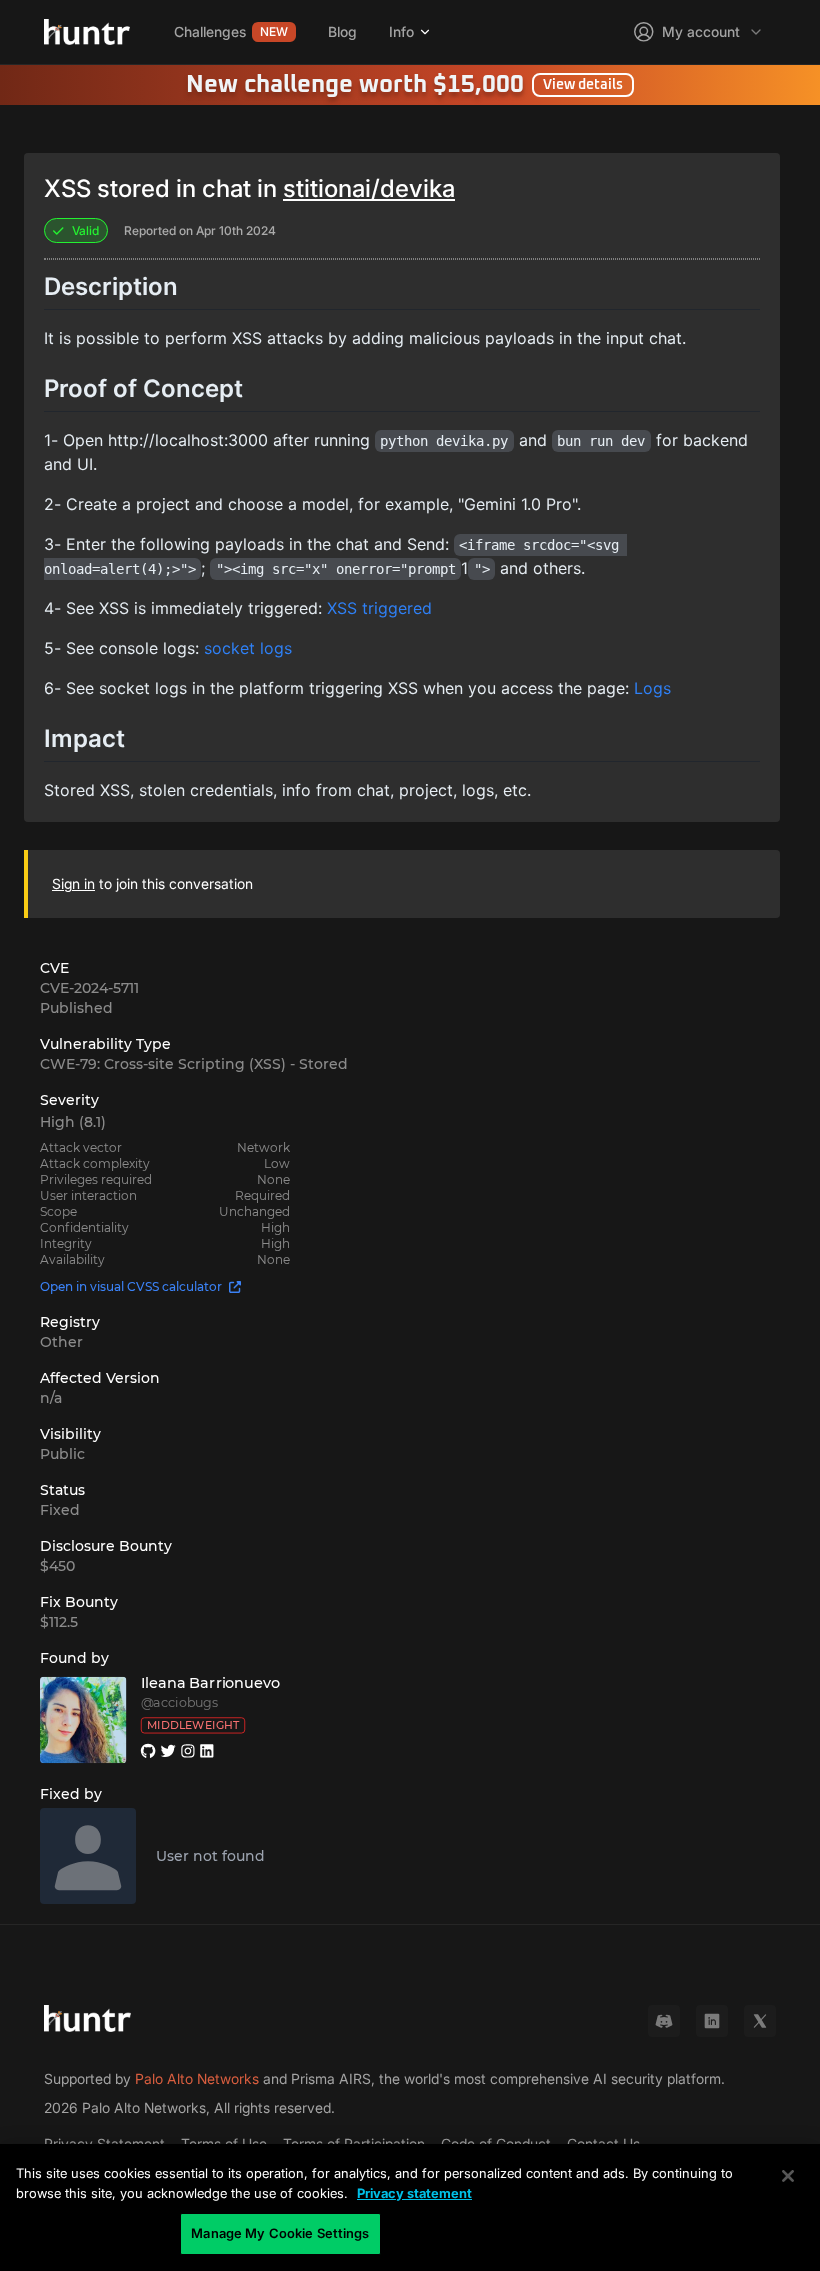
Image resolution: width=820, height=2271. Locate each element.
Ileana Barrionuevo (211, 1683)
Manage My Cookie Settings (280, 2233)
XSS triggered (379, 608)
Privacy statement (414, 2193)
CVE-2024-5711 (89, 988)
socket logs (248, 648)
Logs (652, 688)
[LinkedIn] (712, 2021)
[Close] (788, 2176)
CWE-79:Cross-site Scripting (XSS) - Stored (194, 1064)
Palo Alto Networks (197, 2078)
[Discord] (664, 2021)
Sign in (73, 883)
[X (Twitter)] (760, 2021)
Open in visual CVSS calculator (131, 1286)
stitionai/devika (369, 188)
